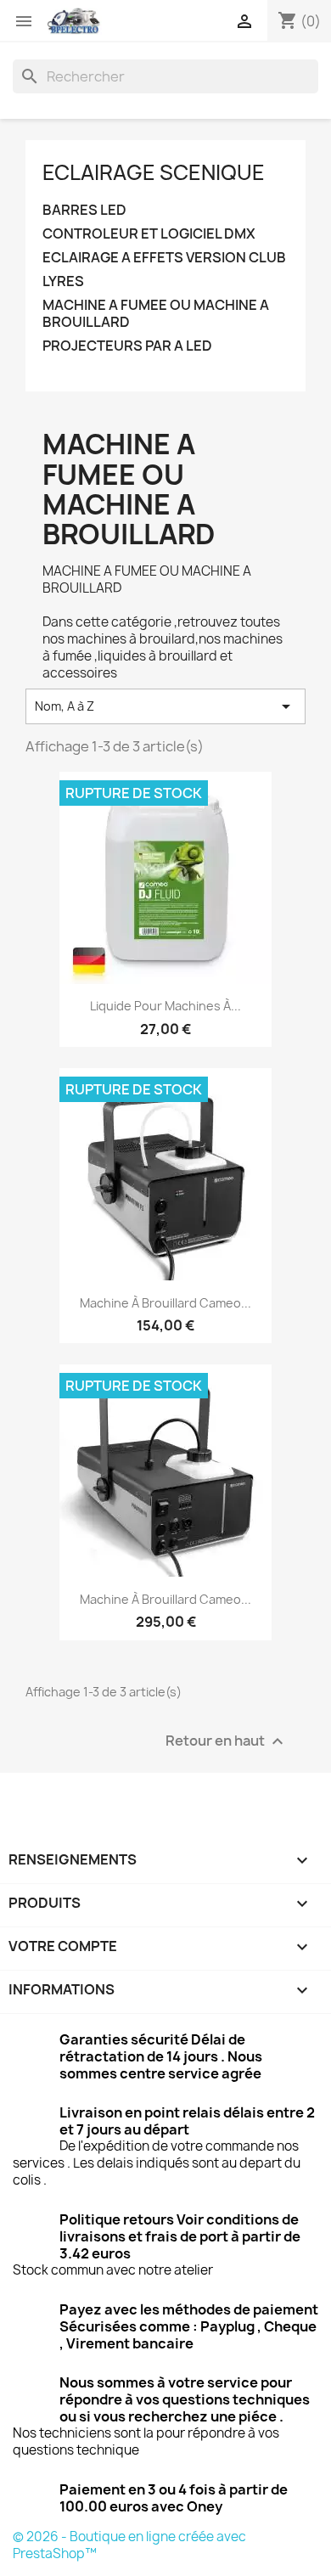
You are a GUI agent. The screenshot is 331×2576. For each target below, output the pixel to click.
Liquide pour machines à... (165, 1006)
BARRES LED (84, 210)
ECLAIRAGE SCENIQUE (154, 172)
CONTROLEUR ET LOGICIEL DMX (149, 234)
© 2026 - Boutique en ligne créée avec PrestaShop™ (129, 2545)
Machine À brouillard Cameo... (165, 1599)
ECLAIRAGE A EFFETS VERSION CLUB (164, 258)
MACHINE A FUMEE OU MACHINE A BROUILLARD (156, 314)
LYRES (63, 281)
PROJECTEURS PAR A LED (127, 346)
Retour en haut (227, 1741)
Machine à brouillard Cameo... (165, 1303)
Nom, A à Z (165, 706)
